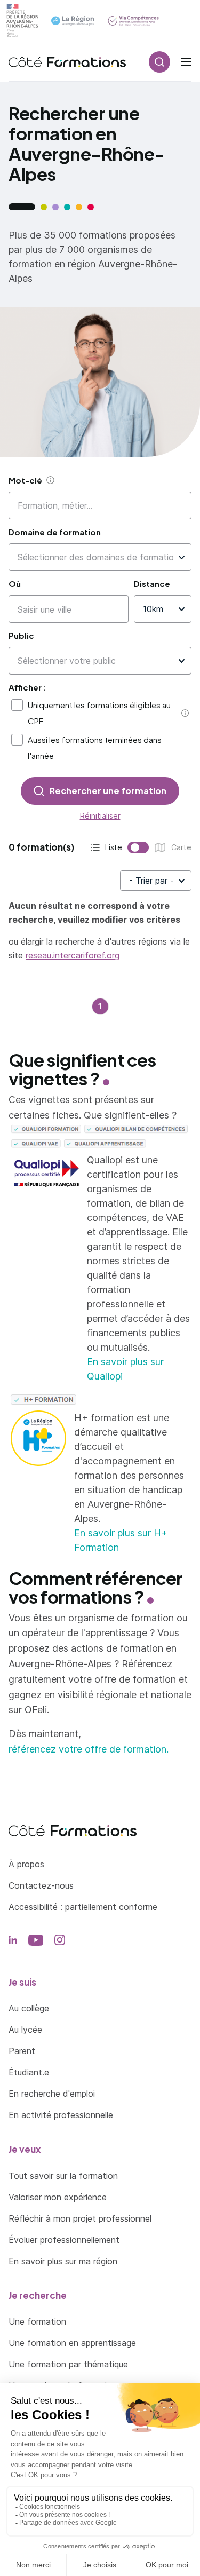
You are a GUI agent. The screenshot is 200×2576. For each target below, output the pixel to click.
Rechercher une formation (108, 791)
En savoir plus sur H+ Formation (121, 1540)
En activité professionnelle (61, 2115)
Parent (22, 2051)
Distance (152, 584)
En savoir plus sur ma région (63, 2261)
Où (15, 584)
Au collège (29, 2008)
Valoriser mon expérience (58, 2197)
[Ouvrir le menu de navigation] (186, 62)
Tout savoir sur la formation (63, 2176)
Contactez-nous (41, 1885)
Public (21, 635)
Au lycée (25, 2030)
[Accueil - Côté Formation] (67, 62)
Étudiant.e (29, 2072)
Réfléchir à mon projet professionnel (80, 2218)
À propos (26, 1864)
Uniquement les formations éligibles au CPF (99, 713)
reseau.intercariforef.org (73, 955)
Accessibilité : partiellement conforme (83, 1907)
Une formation (37, 2321)
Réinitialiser (100, 816)
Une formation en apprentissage (72, 2343)
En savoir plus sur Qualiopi (125, 1369)
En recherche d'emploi (52, 2094)
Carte (157, 848)
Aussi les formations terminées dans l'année (95, 747)
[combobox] (95, 557)
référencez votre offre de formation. (89, 1749)
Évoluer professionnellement (64, 2240)
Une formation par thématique (68, 2364)
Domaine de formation (55, 532)
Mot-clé (25, 480)
